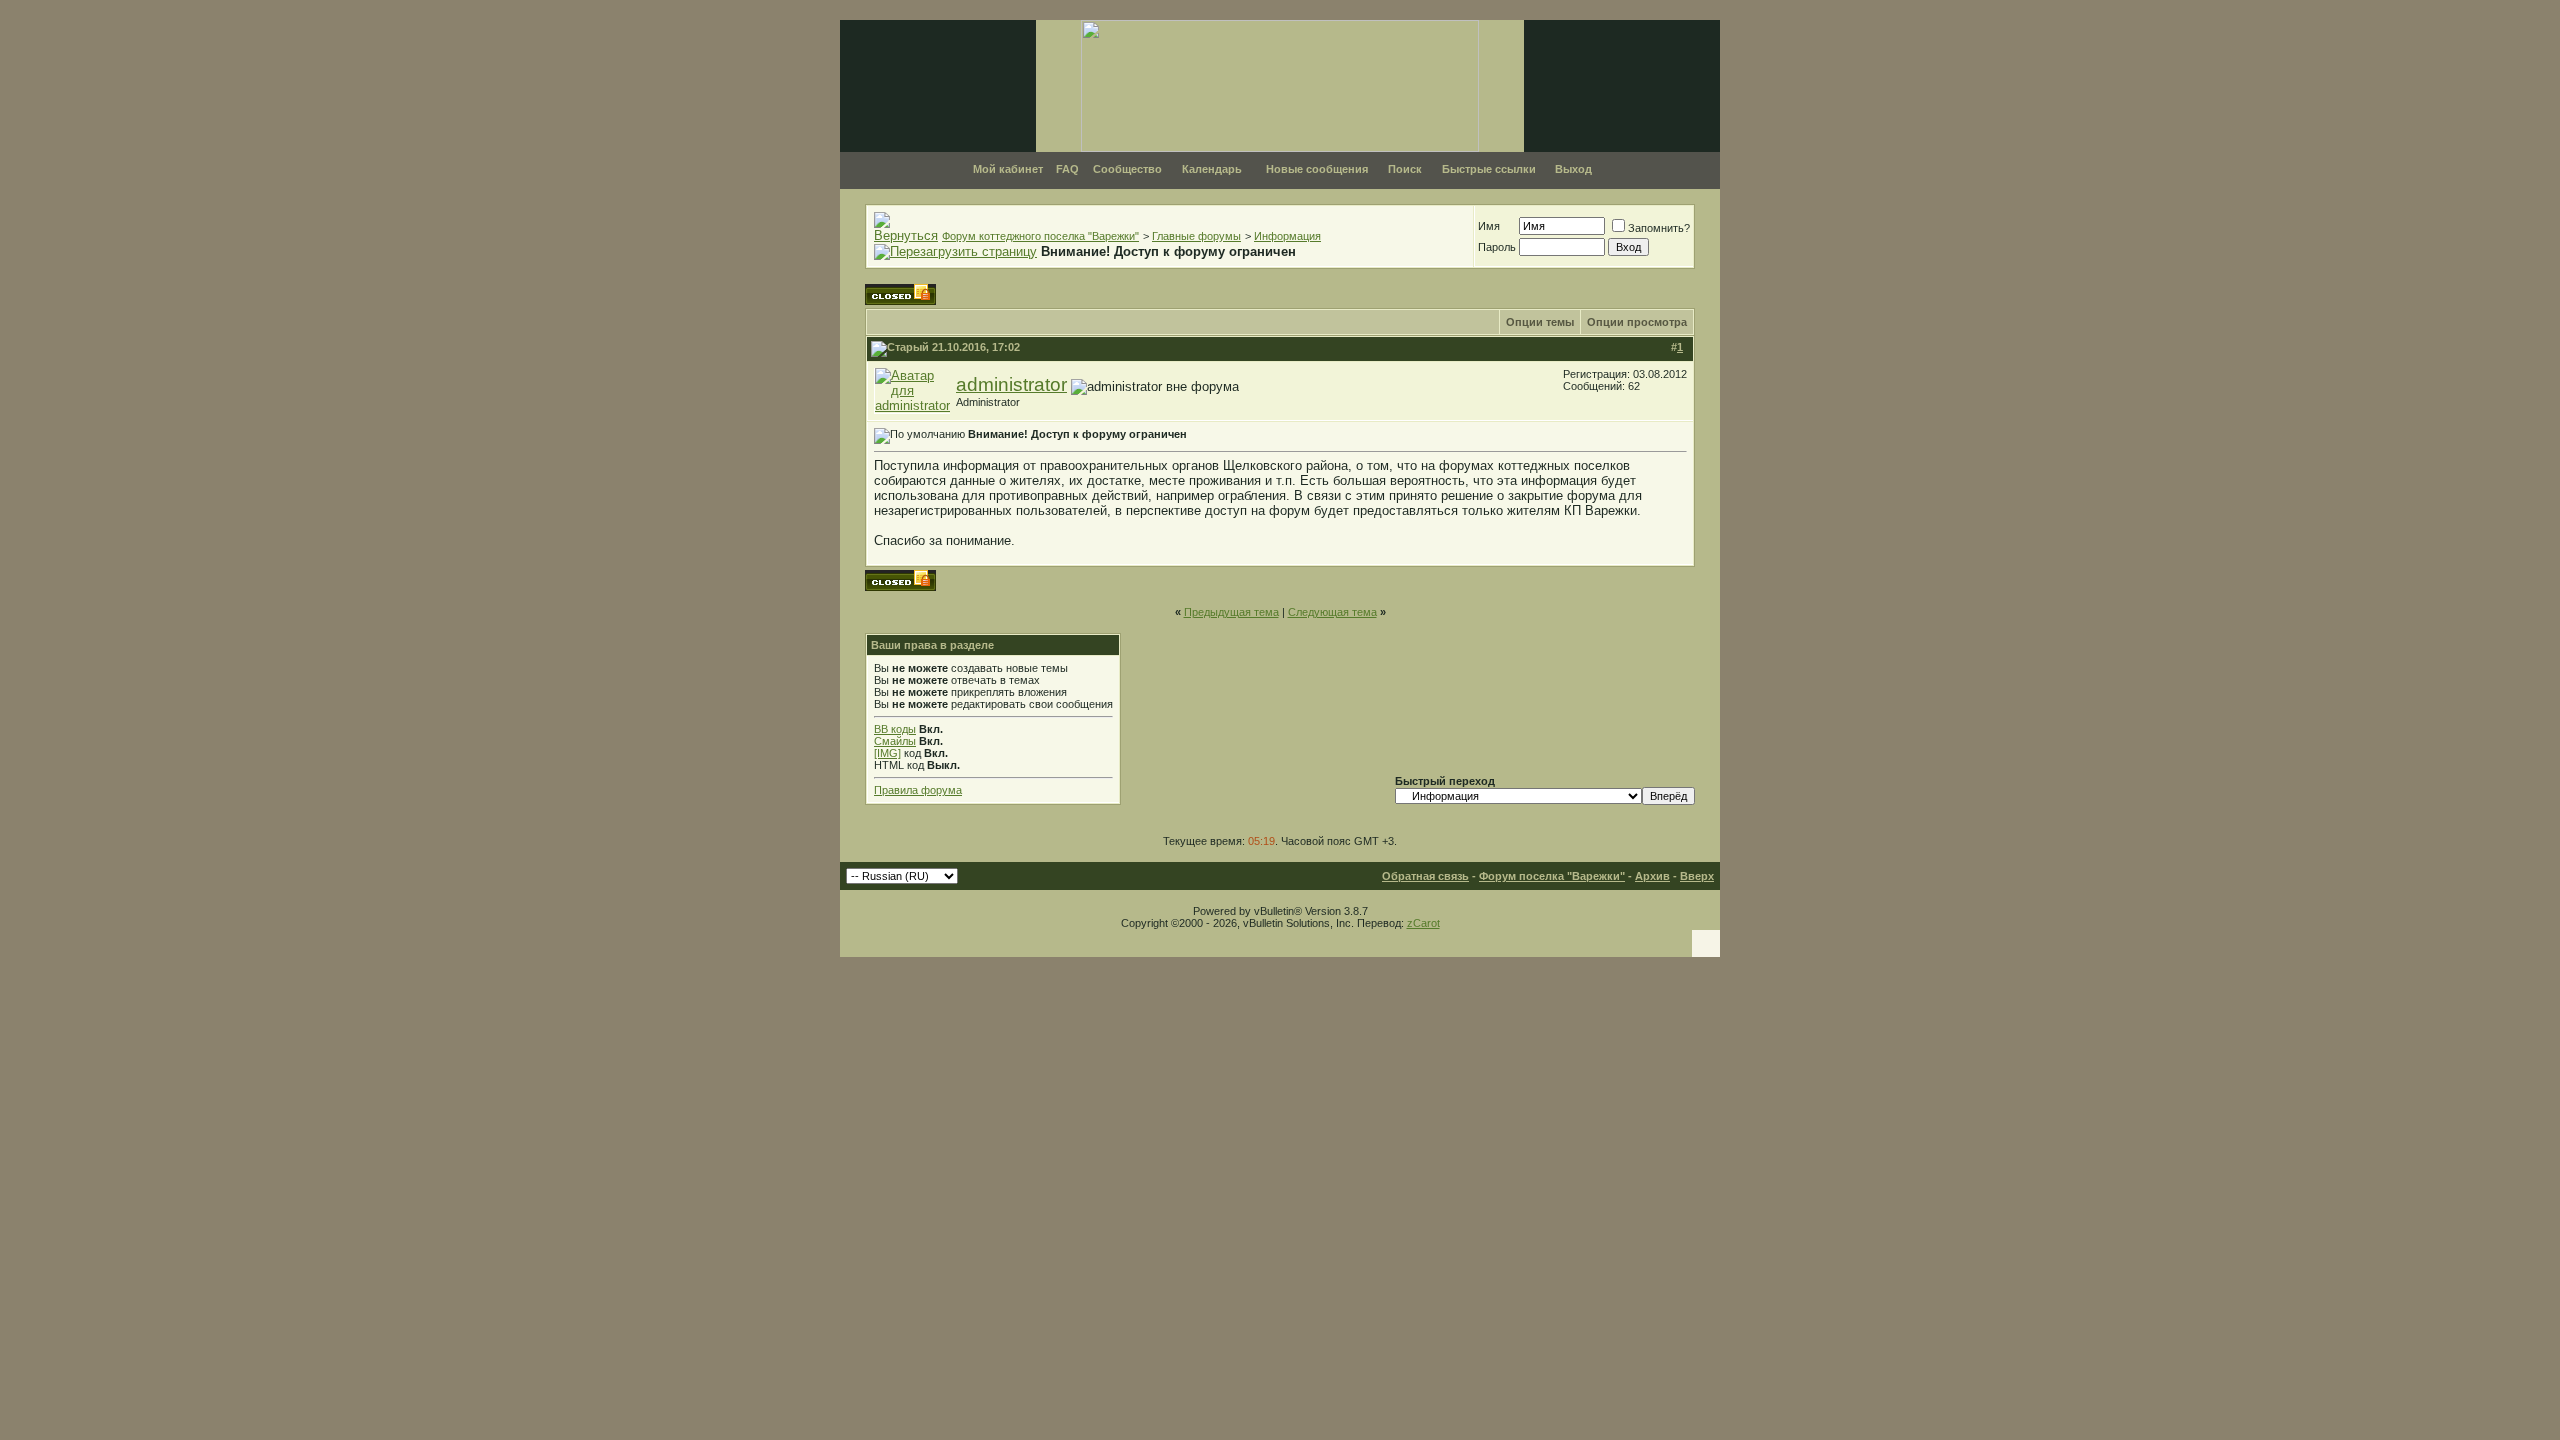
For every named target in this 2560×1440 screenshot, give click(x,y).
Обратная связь (1425, 876)
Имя (1489, 226)
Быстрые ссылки (1489, 169)
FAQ (1067, 169)
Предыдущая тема (1231, 612)
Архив (1652, 876)
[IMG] (887, 753)
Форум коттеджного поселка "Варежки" (1040, 236)
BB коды (895, 729)
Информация (1287, 236)
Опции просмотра (1637, 322)
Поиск (1405, 169)
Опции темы (1540, 322)
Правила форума (918, 790)
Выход (1573, 169)
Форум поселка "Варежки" (1552, 876)
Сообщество (1127, 169)
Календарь (1212, 169)
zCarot (1423, 923)
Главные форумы (1196, 236)
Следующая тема (1332, 612)
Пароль (1497, 247)
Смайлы (895, 741)
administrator (1011, 384)
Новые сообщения (1317, 169)
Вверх (1697, 876)
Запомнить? (1659, 228)
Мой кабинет (1008, 169)
